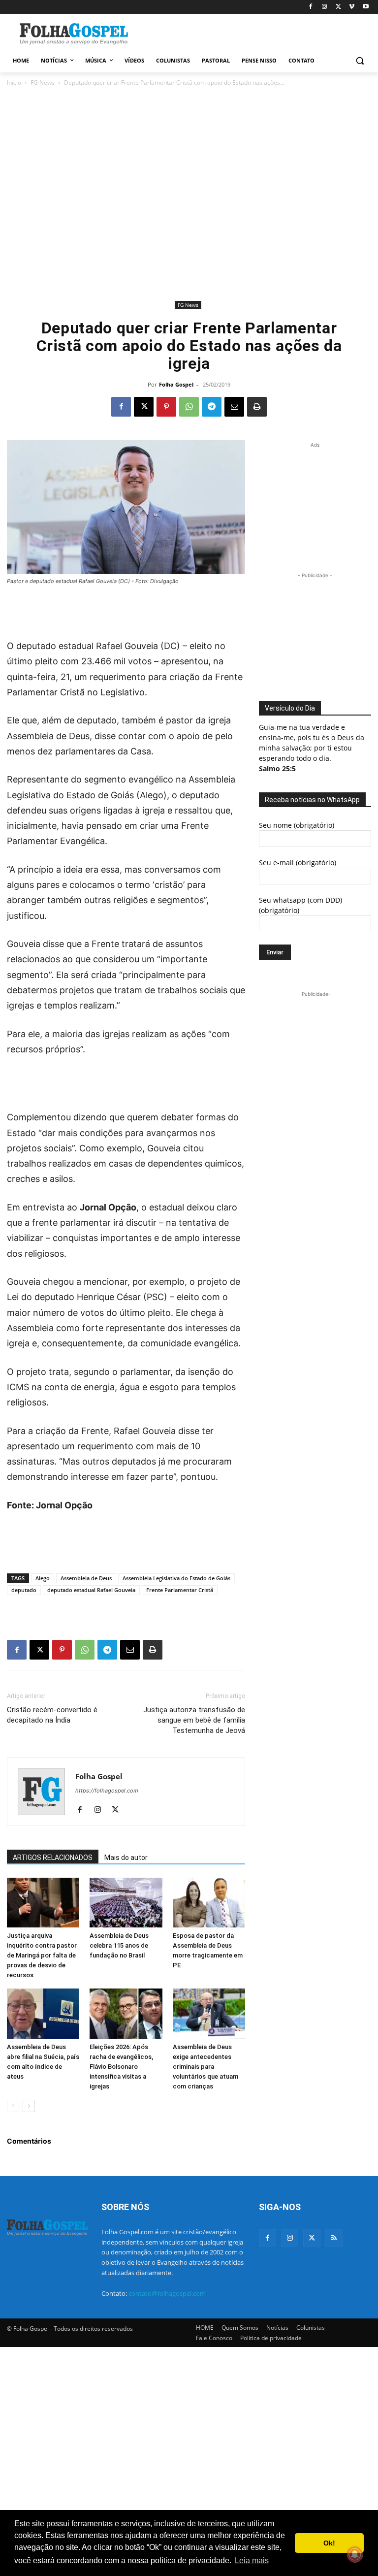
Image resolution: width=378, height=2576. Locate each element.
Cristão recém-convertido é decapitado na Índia (52, 1715)
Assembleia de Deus (86, 1578)
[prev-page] (13, 2106)
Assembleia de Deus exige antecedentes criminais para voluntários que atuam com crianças (205, 2067)
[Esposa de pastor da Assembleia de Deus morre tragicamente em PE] (209, 1903)
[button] (360, 61)
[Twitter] (312, 2238)
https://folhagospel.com (107, 1791)
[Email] (234, 407)
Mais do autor (126, 1858)
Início (14, 82)
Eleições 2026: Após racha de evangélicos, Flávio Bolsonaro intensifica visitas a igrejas (121, 2067)
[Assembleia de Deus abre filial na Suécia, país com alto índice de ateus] (43, 2013)
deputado (24, 1590)
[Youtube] (365, 7)
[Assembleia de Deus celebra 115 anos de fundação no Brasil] (126, 1903)
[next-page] (29, 2106)
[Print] (257, 407)
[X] (338, 7)
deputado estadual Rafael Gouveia (91, 1590)
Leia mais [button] (252, 2560)
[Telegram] (212, 407)
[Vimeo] (352, 7)
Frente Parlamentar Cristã (180, 1590)
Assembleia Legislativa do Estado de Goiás (176, 1578)
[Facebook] (311, 7)
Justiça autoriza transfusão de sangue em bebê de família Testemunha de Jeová (194, 1720)
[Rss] (334, 2238)
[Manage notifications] (355, 2554)
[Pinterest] (166, 407)
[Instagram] (325, 7)
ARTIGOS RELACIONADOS (53, 1858)
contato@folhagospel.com (167, 2293)
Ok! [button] (329, 2543)
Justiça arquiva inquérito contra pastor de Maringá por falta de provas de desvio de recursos (42, 1955)
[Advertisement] (256, 33)
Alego (43, 1578)
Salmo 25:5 (277, 768)
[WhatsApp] (189, 407)
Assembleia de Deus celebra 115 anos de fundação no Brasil (119, 1945)
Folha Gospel (176, 384)
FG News (43, 82)
